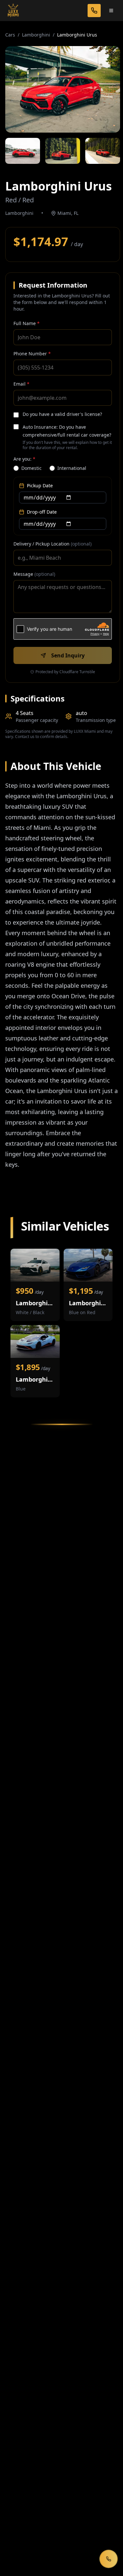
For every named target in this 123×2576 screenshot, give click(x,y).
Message (34, 574)
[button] (63, 89)
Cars (10, 35)
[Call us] (94, 11)
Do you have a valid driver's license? (62, 414)
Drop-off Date (42, 512)
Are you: (24, 459)
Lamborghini (36, 35)
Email (21, 384)
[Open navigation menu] (111, 11)
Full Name (27, 323)
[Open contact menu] (109, 2559)
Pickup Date (40, 485)
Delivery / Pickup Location (52, 544)
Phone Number (32, 354)
